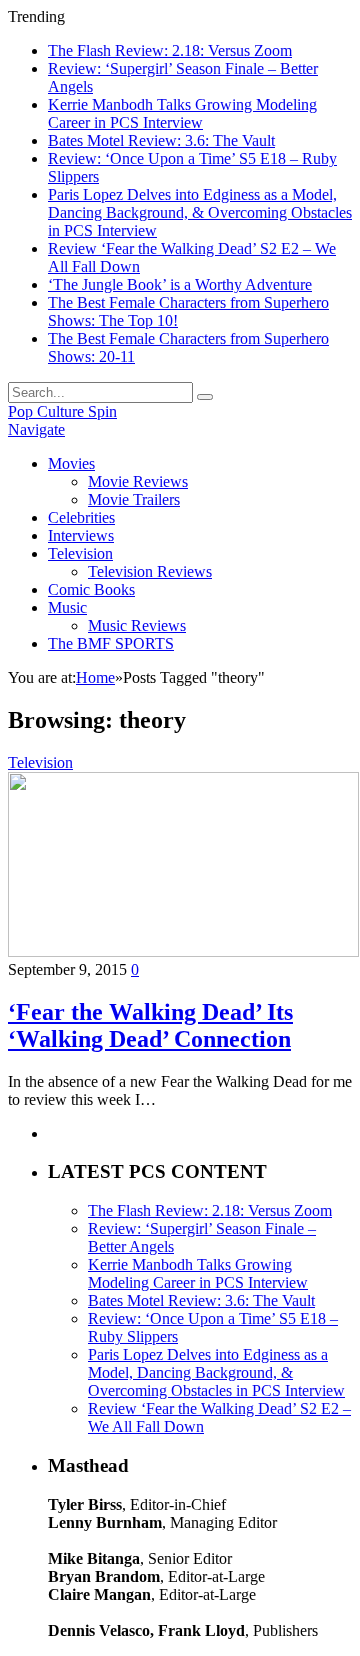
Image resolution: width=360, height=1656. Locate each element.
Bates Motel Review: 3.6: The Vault (161, 140)
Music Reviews (137, 625)
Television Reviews (150, 571)
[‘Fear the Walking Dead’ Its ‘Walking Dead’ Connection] (183, 951)
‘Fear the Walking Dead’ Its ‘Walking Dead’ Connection (150, 1025)
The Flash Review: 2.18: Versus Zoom (170, 50)
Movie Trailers (134, 499)
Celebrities (81, 517)
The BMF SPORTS (111, 643)
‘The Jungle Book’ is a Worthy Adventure (180, 284)
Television (80, 553)
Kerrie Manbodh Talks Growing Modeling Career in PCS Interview (182, 113)
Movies (71, 463)
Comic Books (91, 589)
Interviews (81, 535)
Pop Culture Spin (62, 411)
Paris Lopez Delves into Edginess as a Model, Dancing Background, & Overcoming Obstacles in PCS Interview (200, 212)
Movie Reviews (138, 481)
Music (67, 607)
